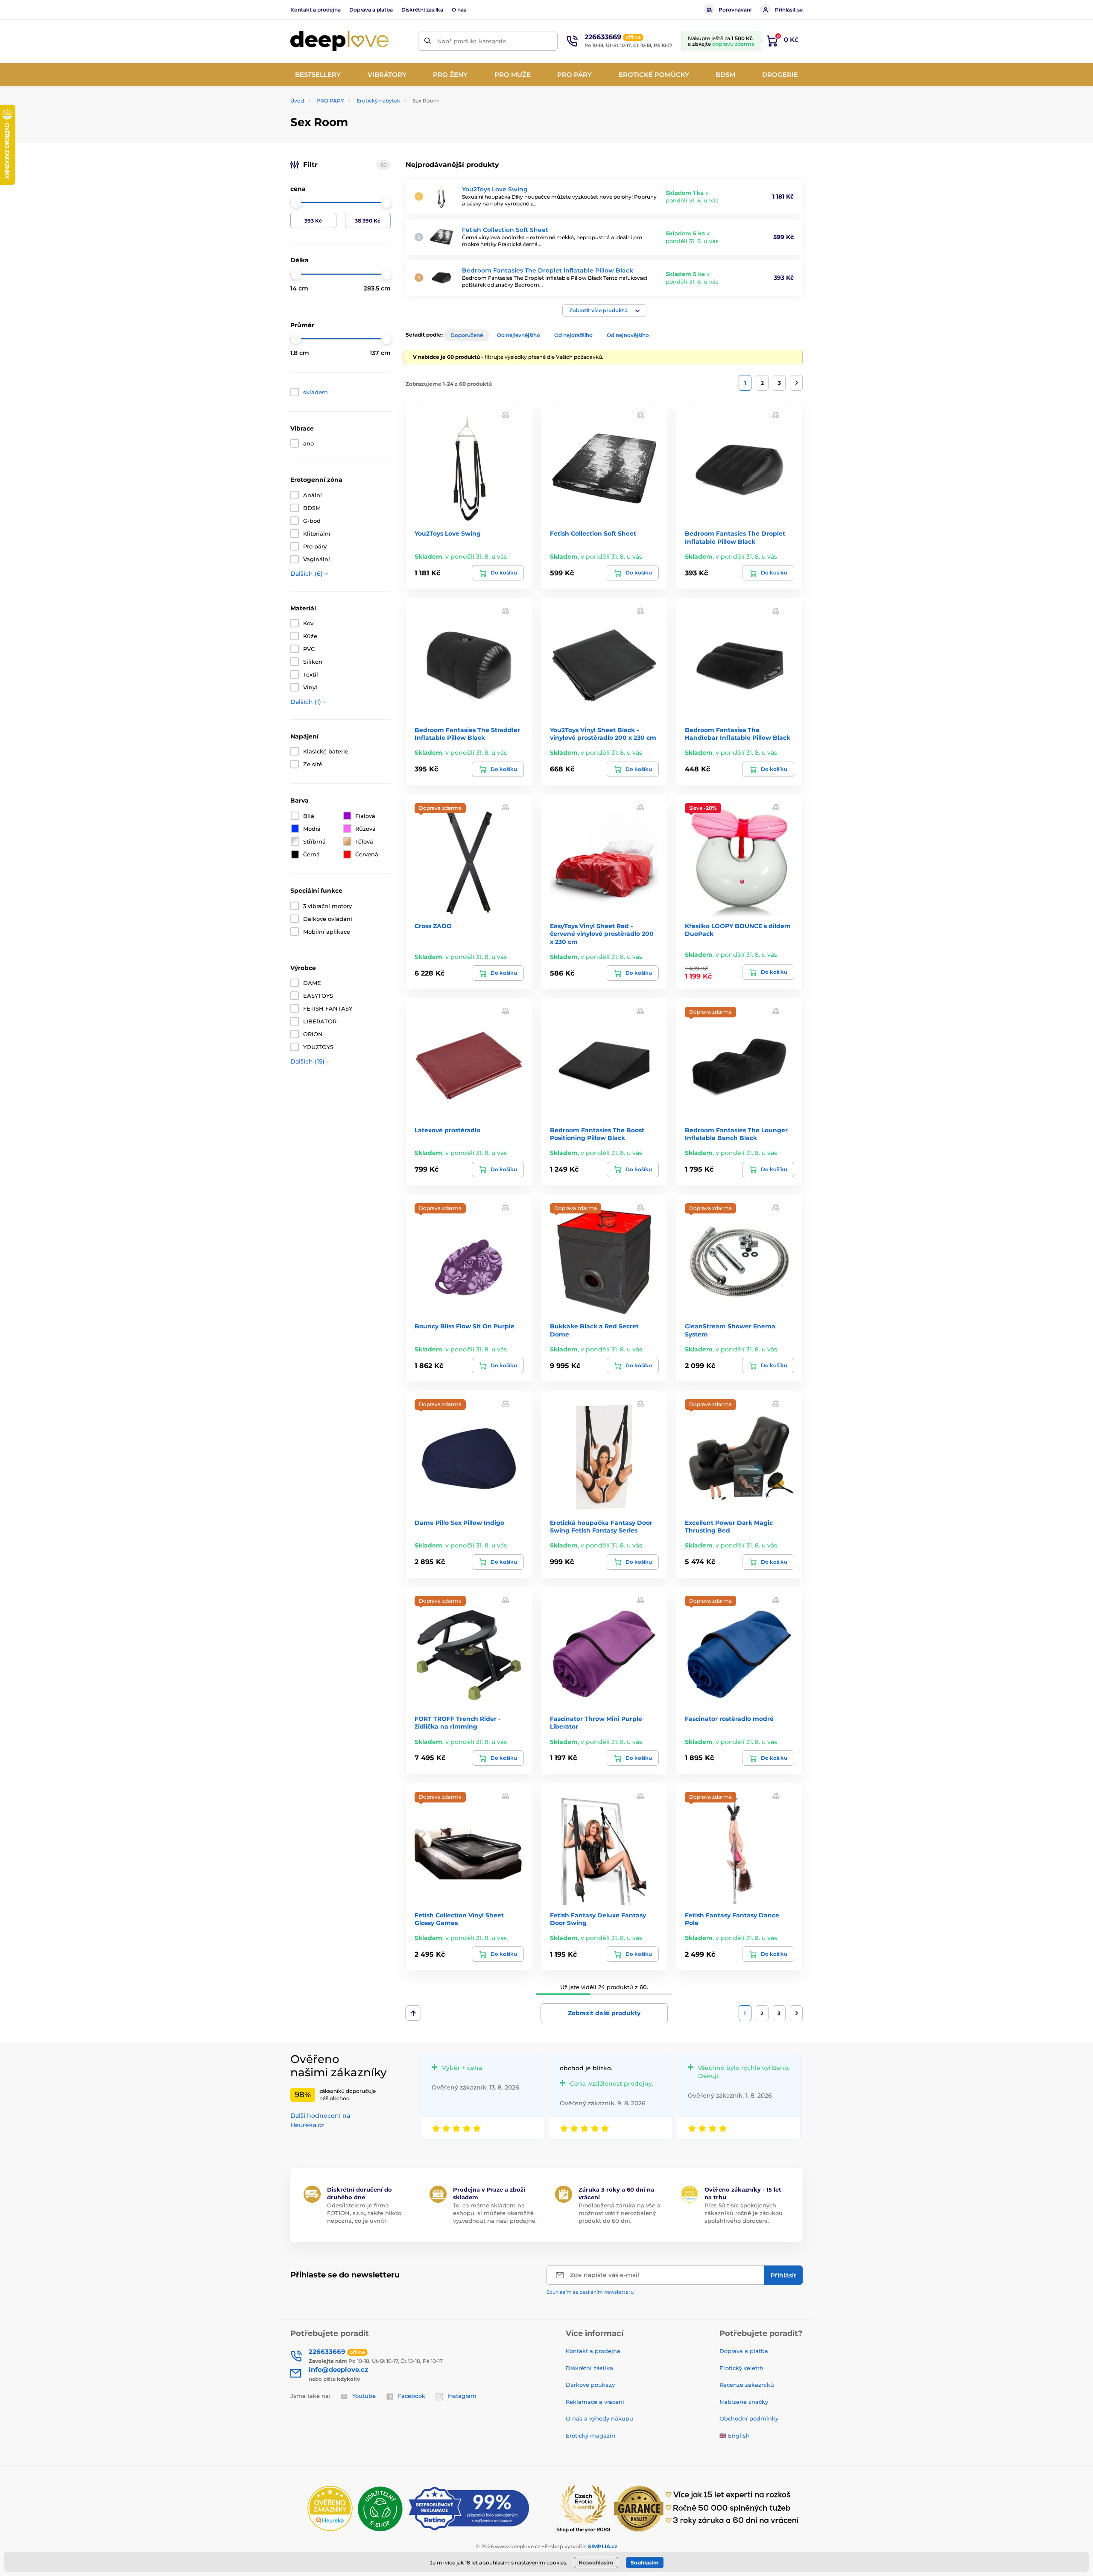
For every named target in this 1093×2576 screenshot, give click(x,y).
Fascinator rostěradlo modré (729, 1719)
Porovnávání (735, 10)
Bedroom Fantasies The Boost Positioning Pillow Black (597, 1134)
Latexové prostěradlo (447, 1130)
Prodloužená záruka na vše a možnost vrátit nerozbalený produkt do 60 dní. (620, 2213)
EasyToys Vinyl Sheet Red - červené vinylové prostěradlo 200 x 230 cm (602, 934)
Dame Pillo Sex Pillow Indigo (459, 1523)
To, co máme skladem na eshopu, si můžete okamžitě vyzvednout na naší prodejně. (495, 2213)
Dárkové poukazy (590, 2385)
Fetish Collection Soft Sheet (505, 230)
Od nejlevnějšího (519, 335)
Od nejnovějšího (628, 335)
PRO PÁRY (330, 101)
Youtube (364, 2396)
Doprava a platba (371, 10)
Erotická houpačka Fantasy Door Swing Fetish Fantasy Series (601, 1527)
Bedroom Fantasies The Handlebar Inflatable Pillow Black (738, 734)
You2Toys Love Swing (495, 189)
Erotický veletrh (741, 2368)
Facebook (412, 2396)
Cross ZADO (433, 926)
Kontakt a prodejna (316, 10)
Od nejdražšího (573, 335)
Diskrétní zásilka (422, 10)
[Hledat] (428, 41)
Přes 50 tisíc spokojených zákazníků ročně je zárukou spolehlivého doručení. (744, 2213)
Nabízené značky (744, 2402)
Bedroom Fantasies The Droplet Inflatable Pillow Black (548, 270)
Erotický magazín (590, 2435)
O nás (459, 10)
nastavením (530, 2563)
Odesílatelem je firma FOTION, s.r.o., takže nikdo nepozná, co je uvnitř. (364, 2213)
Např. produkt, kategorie (472, 41)
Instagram (462, 2396)
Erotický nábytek (378, 101)
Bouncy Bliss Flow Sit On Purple (465, 1326)
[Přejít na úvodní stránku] (339, 41)
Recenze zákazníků (747, 2385)
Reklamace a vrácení (595, 2402)
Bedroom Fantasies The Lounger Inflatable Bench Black (736, 1134)
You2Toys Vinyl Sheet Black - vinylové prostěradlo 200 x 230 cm (603, 734)
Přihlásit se (789, 10)
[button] (604, 311)
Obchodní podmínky (749, 2418)
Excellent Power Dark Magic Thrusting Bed (729, 1527)
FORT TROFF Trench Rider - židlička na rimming (457, 1723)
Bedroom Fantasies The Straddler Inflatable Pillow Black (467, 734)
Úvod (297, 101)
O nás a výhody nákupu (599, 2418)
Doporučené (467, 335)
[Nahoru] (413, 2013)
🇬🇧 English (735, 2435)
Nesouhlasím (596, 2563)
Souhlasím (645, 2563)
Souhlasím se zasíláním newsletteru (590, 2292)
